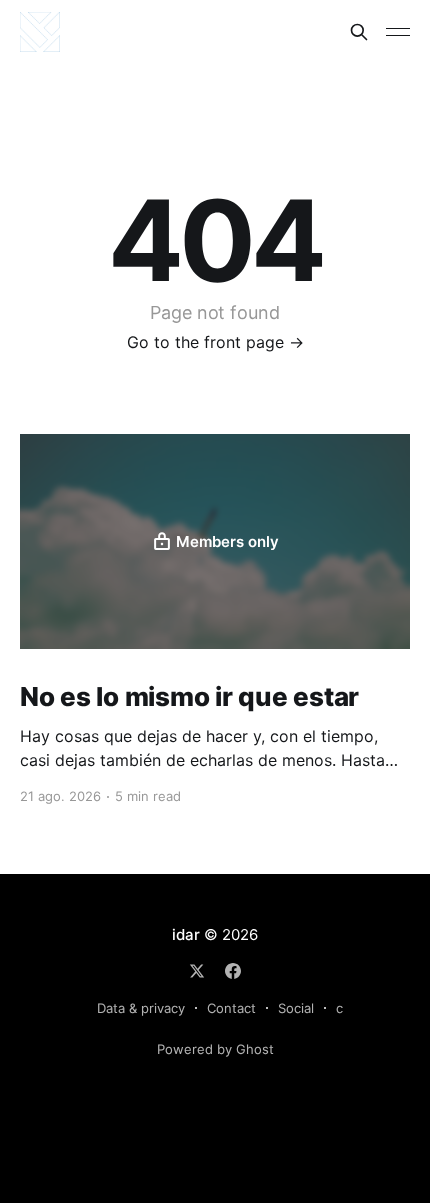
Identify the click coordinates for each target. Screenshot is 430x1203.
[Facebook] (233, 971)
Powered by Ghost (215, 1049)
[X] (197, 971)
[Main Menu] (398, 32)
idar (185, 934)
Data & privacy (141, 1008)
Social (296, 1008)
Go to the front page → (215, 342)
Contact (231, 1008)
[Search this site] (359, 32)
